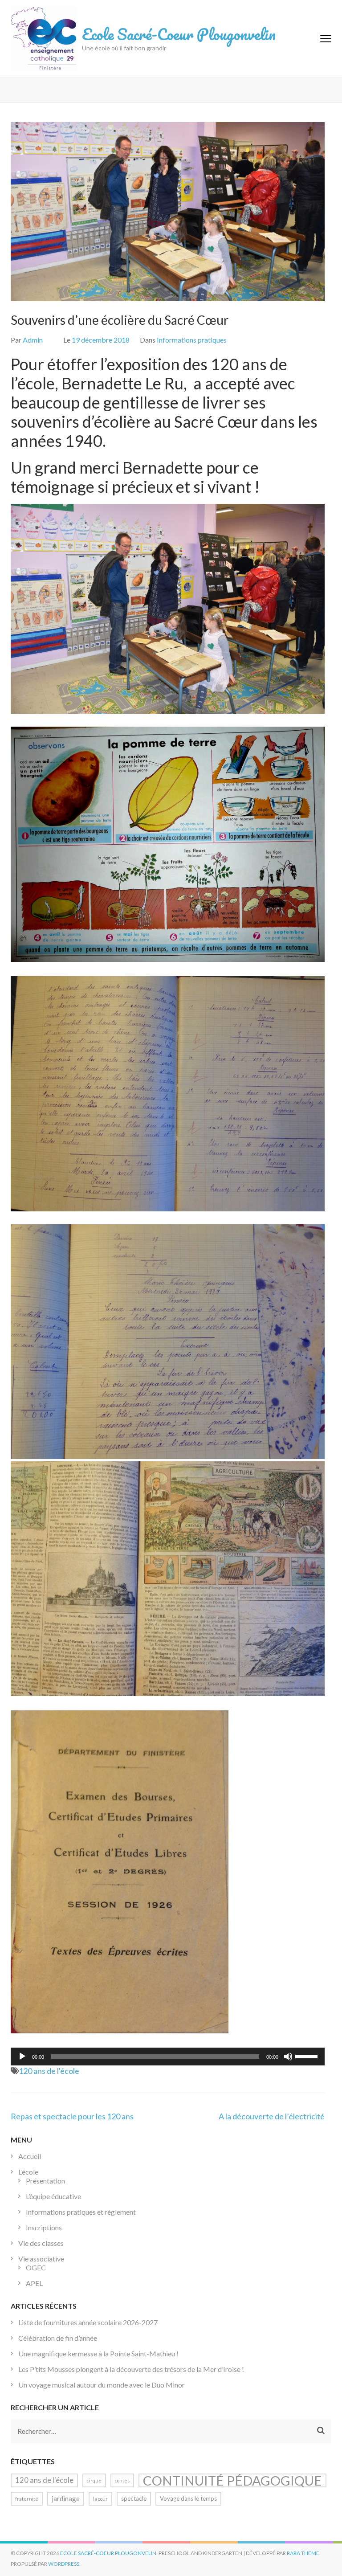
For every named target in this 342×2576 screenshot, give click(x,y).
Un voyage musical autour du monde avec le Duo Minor (102, 2385)
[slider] (308, 2056)
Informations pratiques (192, 340)
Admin (33, 340)
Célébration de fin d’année (58, 2338)
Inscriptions (44, 2227)
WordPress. (64, 2564)
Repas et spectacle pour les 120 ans (72, 2116)
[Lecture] (22, 2057)
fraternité (27, 2499)
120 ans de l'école (49, 2071)
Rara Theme (303, 2553)
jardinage (66, 2498)
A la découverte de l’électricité (272, 2116)
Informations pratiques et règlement (81, 2212)
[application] (168, 2057)
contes (122, 2480)
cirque (94, 2480)
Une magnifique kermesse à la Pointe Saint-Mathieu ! (98, 2353)
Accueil (30, 2156)
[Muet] (288, 2057)
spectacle (134, 2498)
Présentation (45, 2181)
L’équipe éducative (53, 2196)
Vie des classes (41, 2243)
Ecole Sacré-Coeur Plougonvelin (179, 34)
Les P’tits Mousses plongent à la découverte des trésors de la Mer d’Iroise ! (131, 2369)
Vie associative (41, 2259)
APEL (34, 2283)
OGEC (36, 2267)
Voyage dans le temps (188, 2498)
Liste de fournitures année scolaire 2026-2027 (88, 2322)
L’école (28, 2172)
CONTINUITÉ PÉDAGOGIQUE (232, 2480)
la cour (100, 2499)
